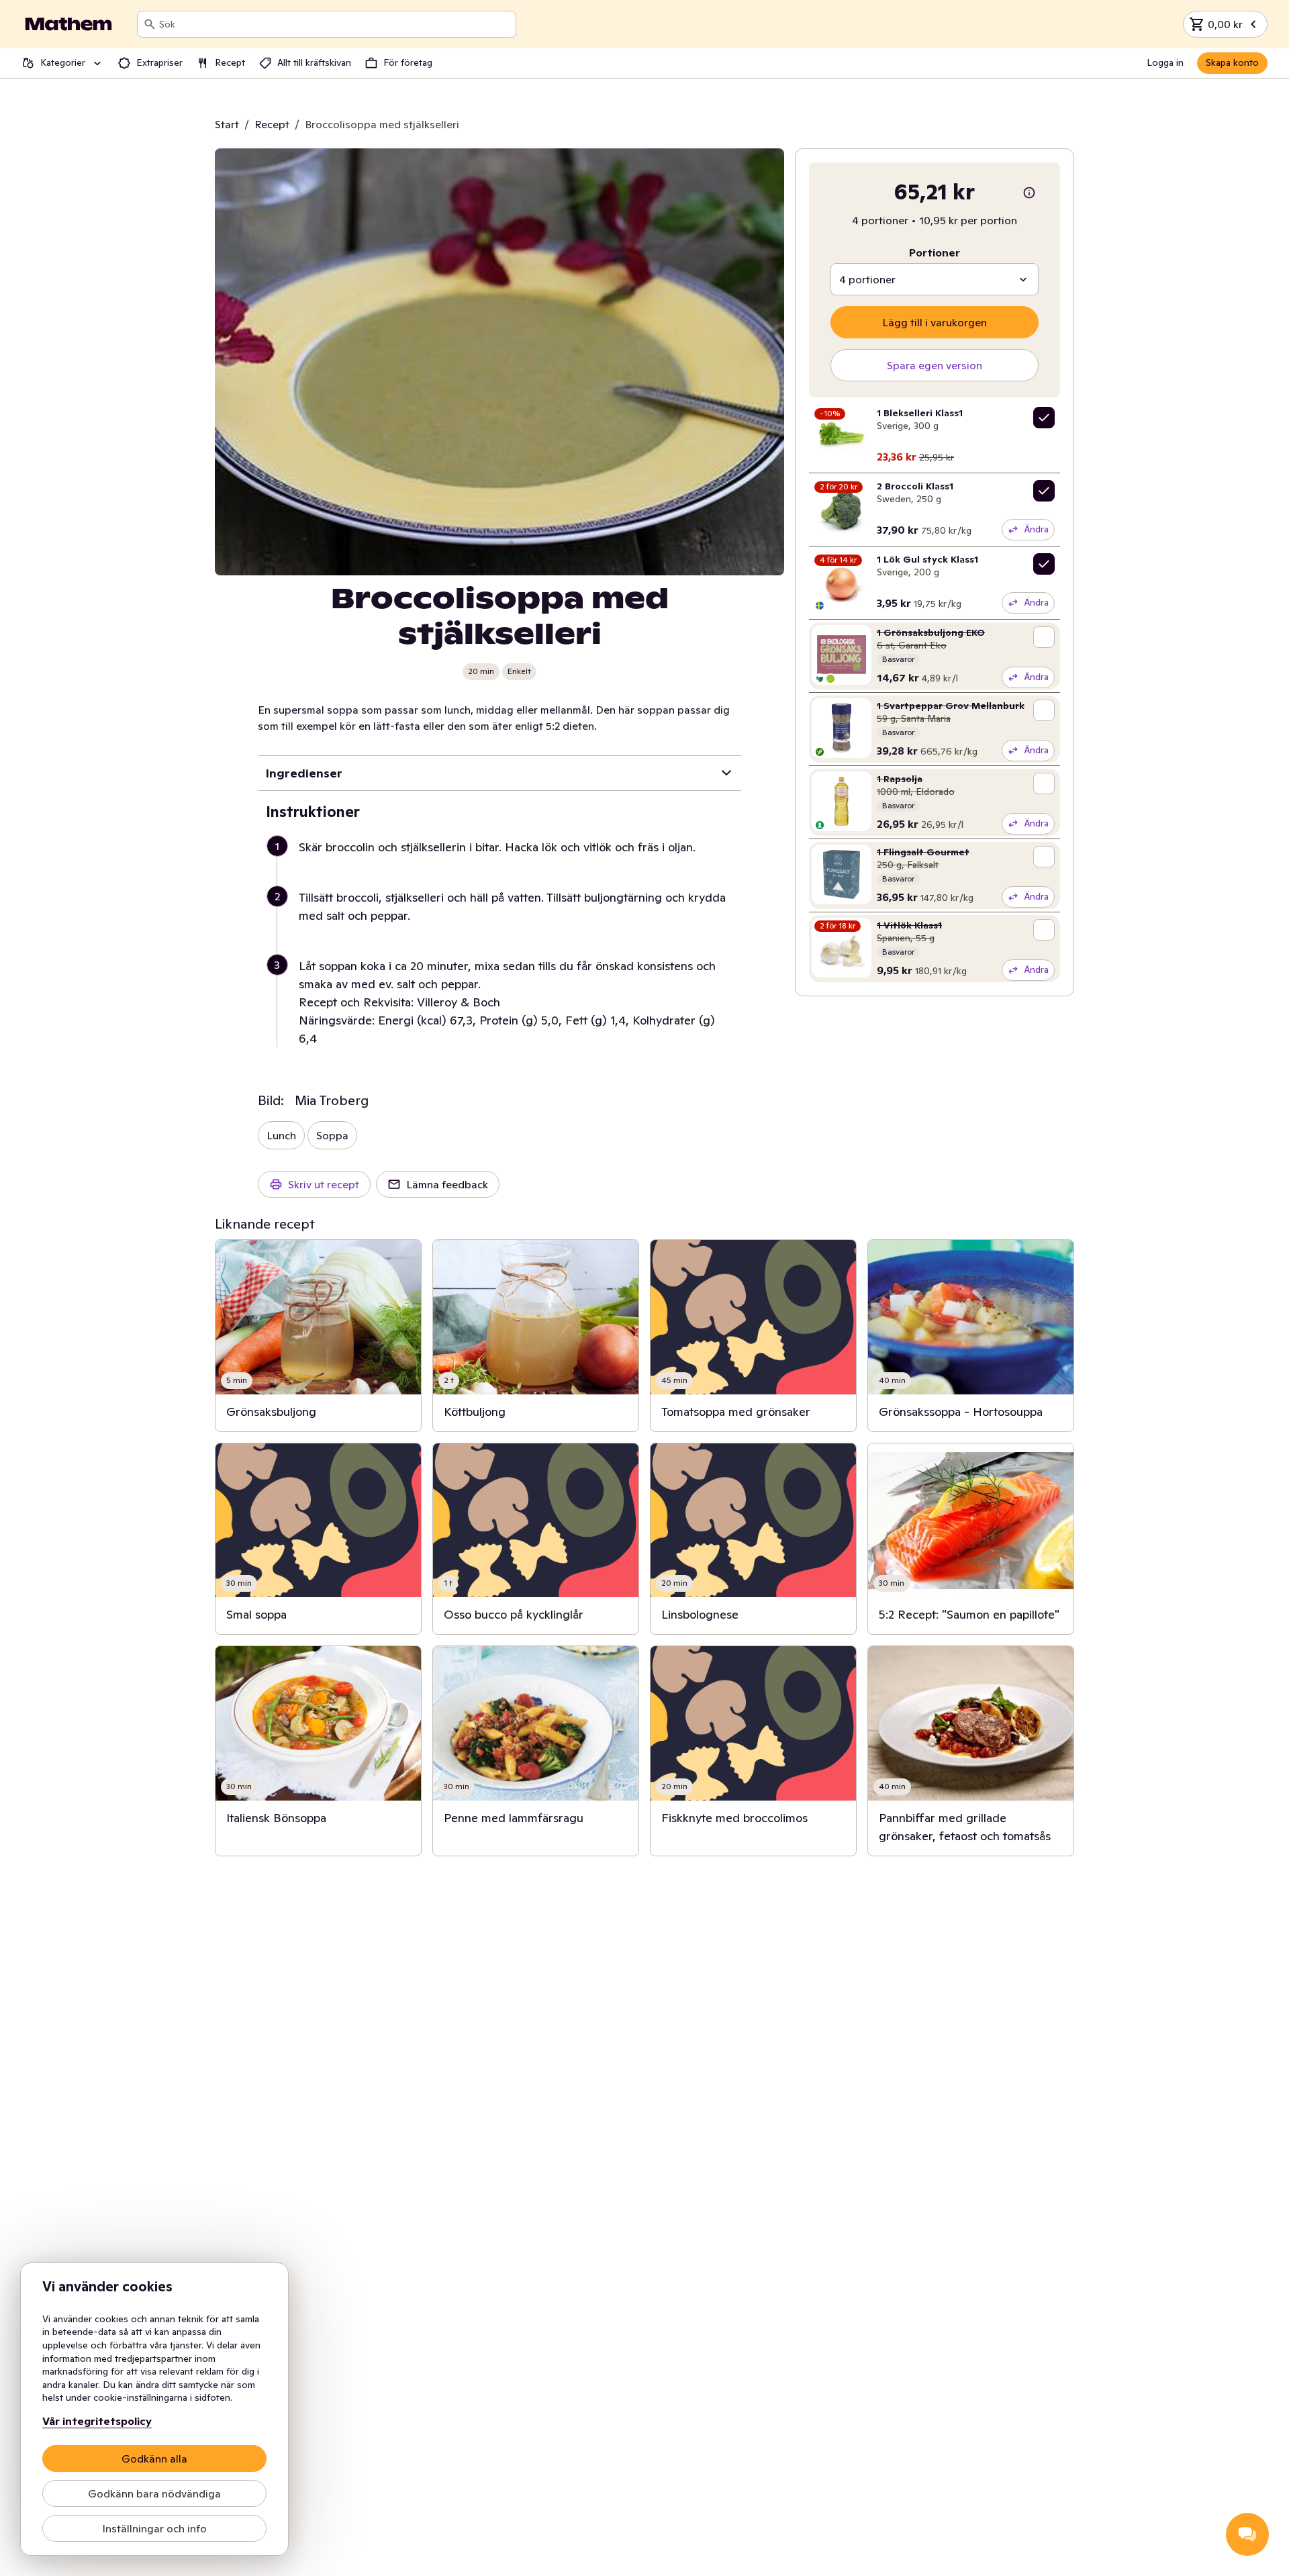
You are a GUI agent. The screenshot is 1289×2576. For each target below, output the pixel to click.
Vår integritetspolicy (97, 2421)
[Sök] (150, 24)
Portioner (935, 252)
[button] (505, 863)
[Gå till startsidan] (68, 24)
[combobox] (335, 24)
